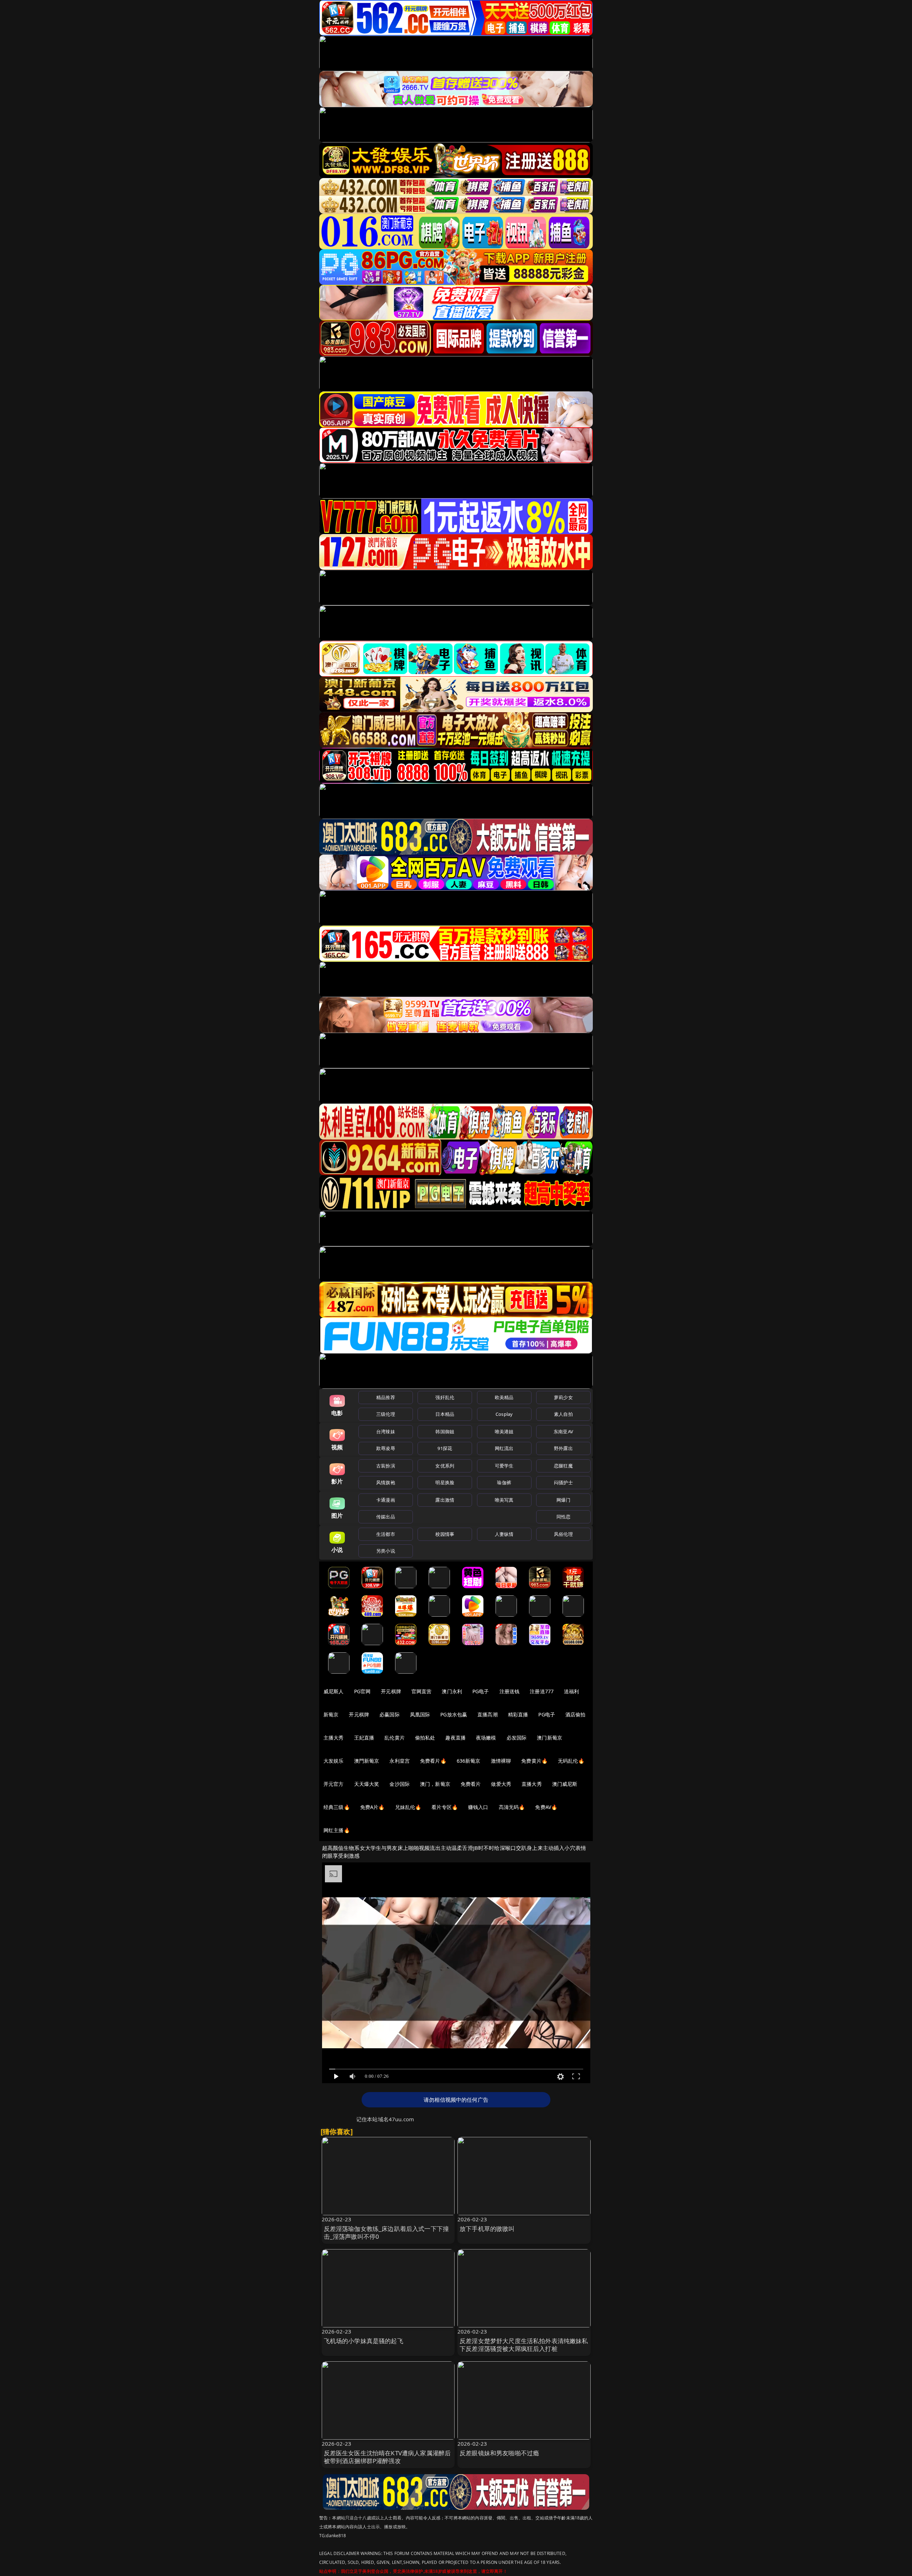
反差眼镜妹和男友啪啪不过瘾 (499, 2453)
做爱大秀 (501, 1784)
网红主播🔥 (337, 1830)
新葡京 (331, 1714)
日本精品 (445, 1414)
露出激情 (445, 1500)
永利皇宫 (400, 1761)
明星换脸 (445, 1482)
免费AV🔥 (546, 1807)
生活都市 (386, 1534)
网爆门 (563, 1500)
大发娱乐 (334, 1761)
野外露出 (563, 1448)
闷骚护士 (563, 1482)
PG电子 (481, 1691)
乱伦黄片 (395, 1738)
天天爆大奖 (367, 1784)
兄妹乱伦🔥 (408, 1807)
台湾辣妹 (386, 1432)
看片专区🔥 (445, 1807)
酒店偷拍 (576, 1714)
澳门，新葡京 (435, 1784)
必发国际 (517, 1738)
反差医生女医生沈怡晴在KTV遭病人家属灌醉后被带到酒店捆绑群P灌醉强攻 (387, 2457)
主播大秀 (334, 1738)
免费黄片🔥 (534, 1761)
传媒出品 (386, 1517)
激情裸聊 (501, 1761)
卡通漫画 (386, 1500)
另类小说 (386, 1551)
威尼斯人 (334, 1691)
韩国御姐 (445, 1432)
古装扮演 (386, 1466)
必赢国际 (390, 1714)
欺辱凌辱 (386, 1448)
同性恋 (563, 1517)
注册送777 (542, 1691)
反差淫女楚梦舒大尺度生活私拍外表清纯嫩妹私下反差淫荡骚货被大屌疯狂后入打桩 (524, 2345)
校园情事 (445, 1534)
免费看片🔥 (433, 1761)
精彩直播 (518, 1714)
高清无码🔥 (512, 1807)
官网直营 (422, 1691)
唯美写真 (504, 1500)
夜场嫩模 (486, 1738)
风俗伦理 (563, 1534)
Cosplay (504, 1414)
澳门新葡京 (550, 1738)
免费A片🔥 (372, 1807)
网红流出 (504, 1448)
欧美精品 (504, 1397)
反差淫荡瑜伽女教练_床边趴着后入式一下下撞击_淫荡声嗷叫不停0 (387, 2233)
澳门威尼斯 (565, 1784)
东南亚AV (563, 1432)
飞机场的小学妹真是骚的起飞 (364, 2341)
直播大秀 (532, 1784)
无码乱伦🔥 (571, 1761)
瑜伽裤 (504, 1482)
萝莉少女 (563, 1397)
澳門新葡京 (367, 1761)
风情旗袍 (386, 1482)
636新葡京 (469, 1761)
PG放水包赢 (454, 1714)
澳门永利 (452, 1691)
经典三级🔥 (337, 1807)
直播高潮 (488, 1714)
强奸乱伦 (445, 1397)
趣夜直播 (455, 1738)
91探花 (445, 1448)
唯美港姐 (504, 1432)
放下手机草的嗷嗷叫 (487, 2229)
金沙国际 (400, 1784)
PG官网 (362, 1691)
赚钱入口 (478, 1807)
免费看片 (471, 1784)
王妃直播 (364, 1738)
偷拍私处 (425, 1738)
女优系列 (445, 1466)
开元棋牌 (391, 1691)
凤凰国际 (420, 1714)
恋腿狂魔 (563, 1466)
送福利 (571, 1691)
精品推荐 (386, 1397)
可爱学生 (504, 1466)
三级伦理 (386, 1414)
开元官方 (334, 1784)
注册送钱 (510, 1691)
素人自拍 (563, 1414)
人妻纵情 (504, 1534)
